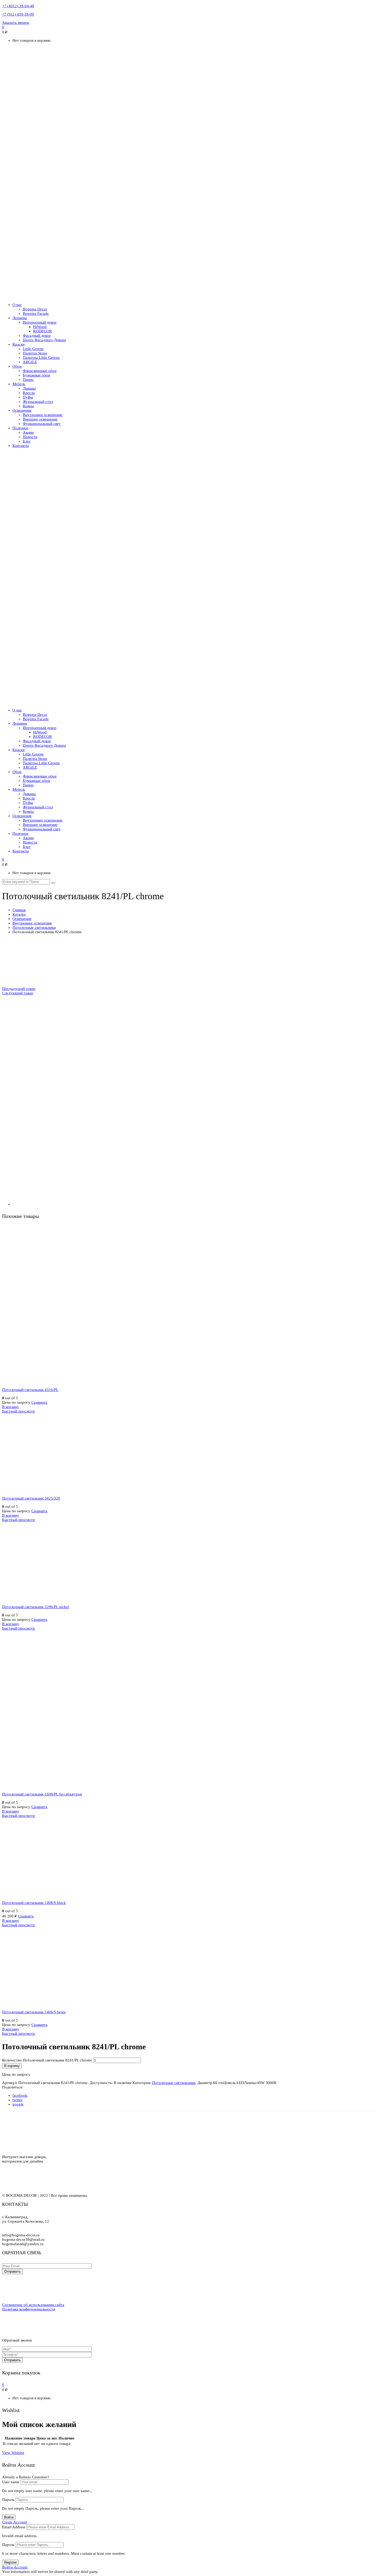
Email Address (14, 2527)
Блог (27, 441)
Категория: (142, 2083)
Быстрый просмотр (19, 1411)
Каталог (19, 914)
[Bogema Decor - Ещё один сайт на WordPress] (190, 296)
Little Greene (33, 349)
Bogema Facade (36, 313)
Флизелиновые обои (40, 371)
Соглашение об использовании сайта (33, 2305)
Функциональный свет (42, 424)
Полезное (20, 428)
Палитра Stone (35, 353)
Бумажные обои (36, 375)
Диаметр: (205, 2083)
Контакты (21, 446)
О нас (17, 305)
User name (11, 2482)
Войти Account (15, 2567)
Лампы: (251, 2083)
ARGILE (30, 362)
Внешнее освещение (40, 419)
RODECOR (43, 331)
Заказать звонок (16, 23)
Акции (28, 432)
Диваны (29, 388)
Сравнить (39, 1402)
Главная (19, 910)
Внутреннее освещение (43, 415)
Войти (9, 2517)
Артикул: (10, 2083)
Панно (28, 380)
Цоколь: (230, 2083)
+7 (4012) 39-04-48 (18, 6)
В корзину (11, 1407)
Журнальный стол (38, 402)
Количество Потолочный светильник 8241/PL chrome (47, 2060)
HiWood (40, 327)
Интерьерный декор (40, 322)
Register (10, 2562)
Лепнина (20, 318)
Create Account (15, 2522)
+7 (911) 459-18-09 (18, 14)
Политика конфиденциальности (29, 2309)
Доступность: (101, 2083)
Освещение (22, 410)
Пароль (8, 2500)
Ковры (28, 406)
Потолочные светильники (34, 927)
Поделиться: (13, 2087)
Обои (17, 366)
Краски (19, 344)
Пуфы (28, 397)
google (18, 2104)
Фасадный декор (37, 336)
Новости (30, 437)
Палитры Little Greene (41, 358)
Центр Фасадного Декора (44, 340)
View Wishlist (13, 2453)
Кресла (29, 393)
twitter (17, 2100)
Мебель (19, 384)
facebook (20, 2095)
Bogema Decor (35, 309)
